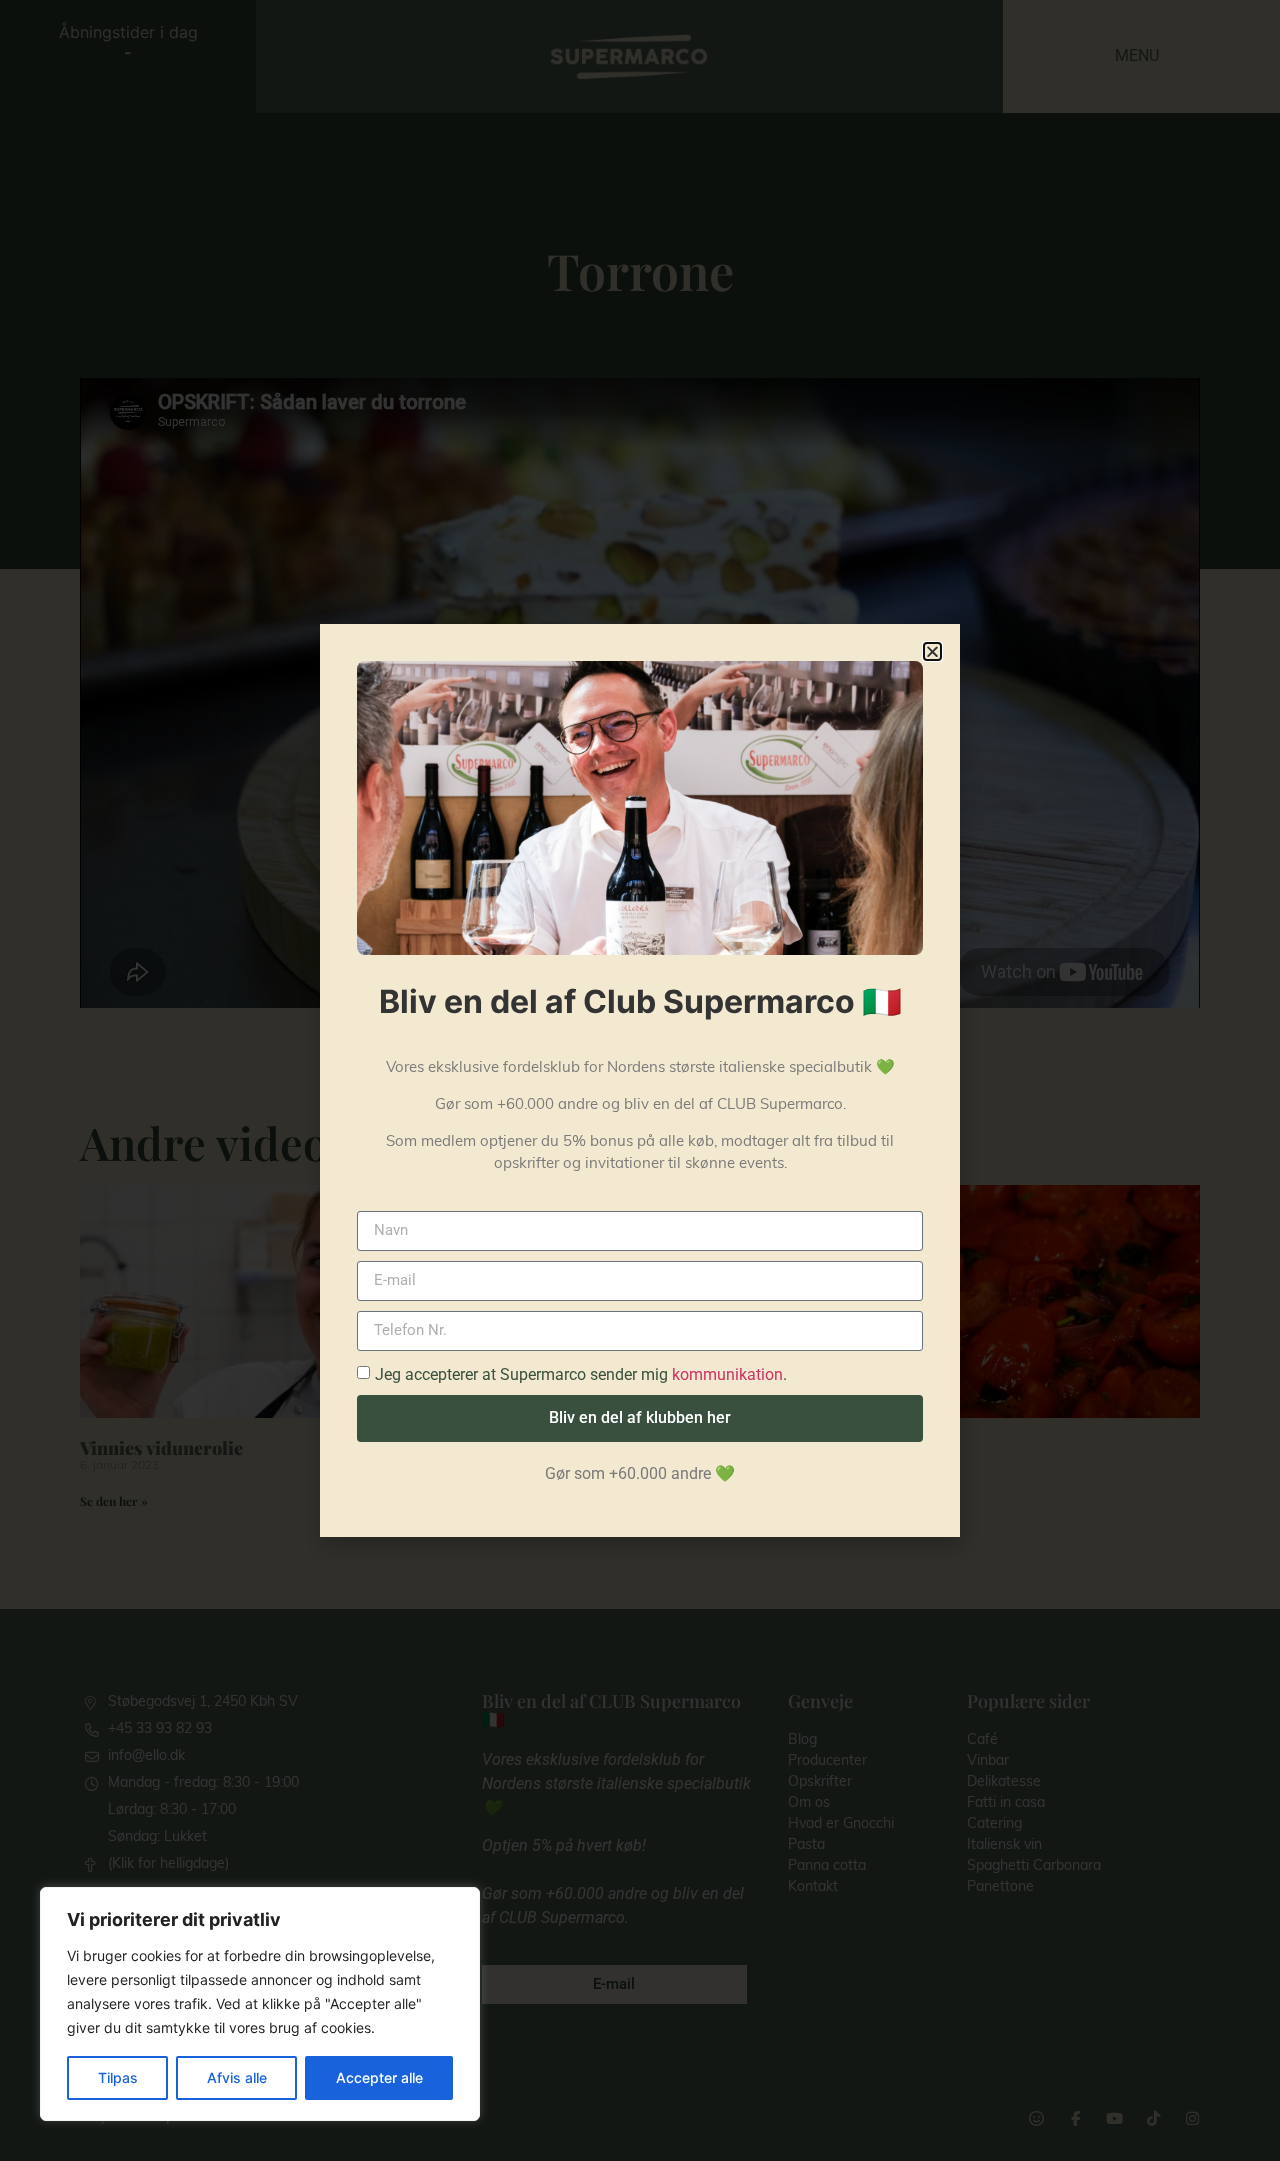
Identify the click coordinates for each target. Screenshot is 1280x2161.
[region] (260, 2004)
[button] (932, 651)
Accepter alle (379, 2077)
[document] (640, 1080)
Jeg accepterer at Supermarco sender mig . (581, 1374)
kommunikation (727, 1374)
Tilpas (118, 2077)
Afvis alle (237, 2077)
